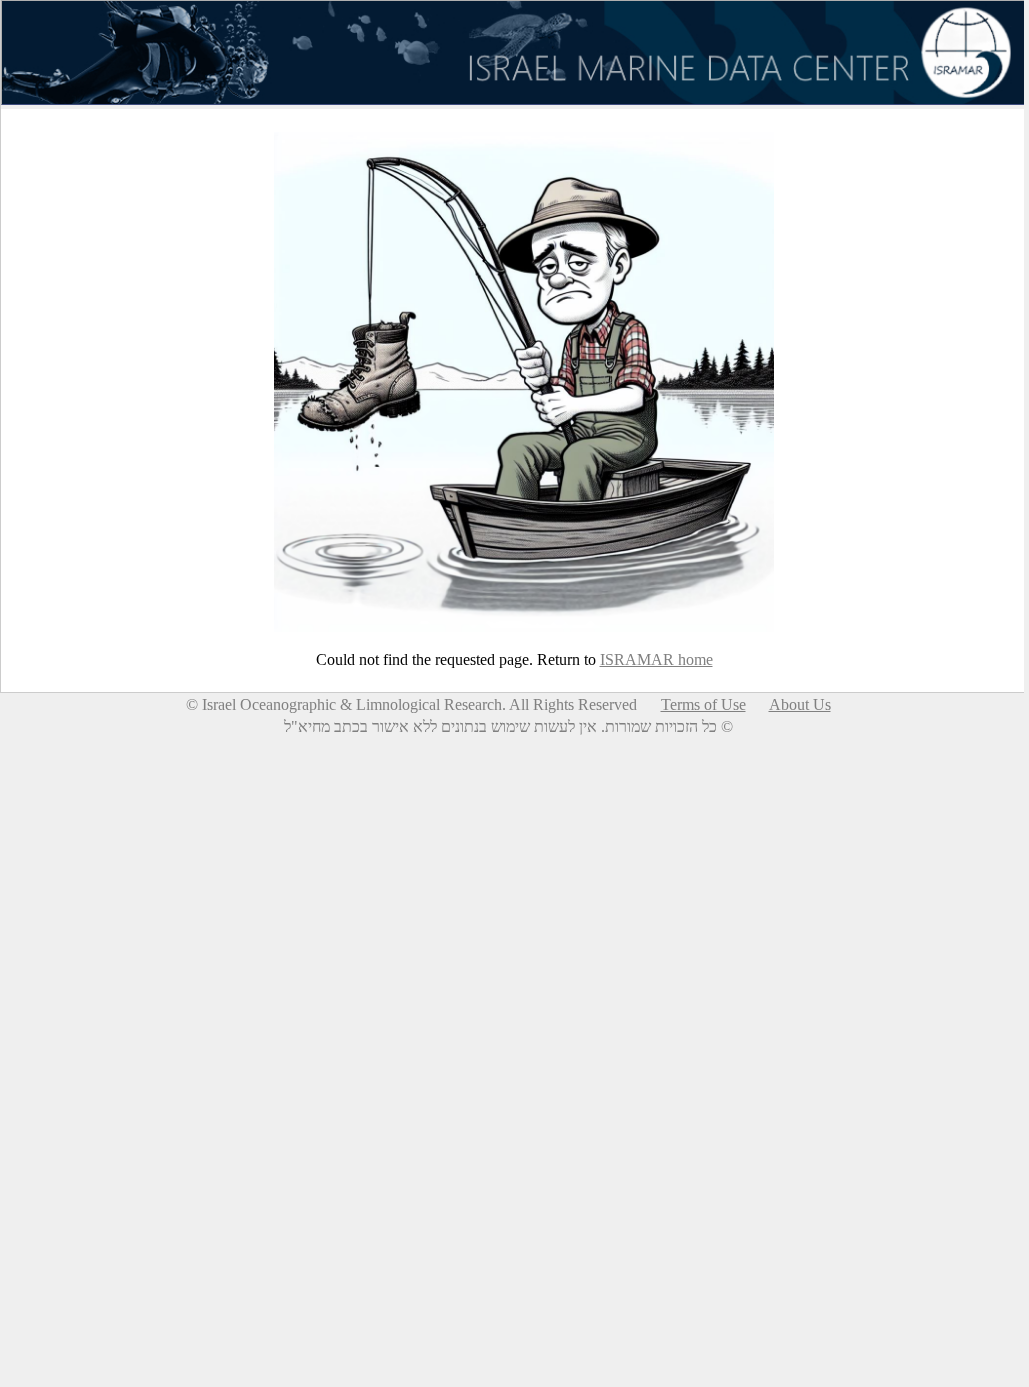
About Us (800, 704)
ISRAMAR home (656, 659)
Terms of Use (703, 704)
